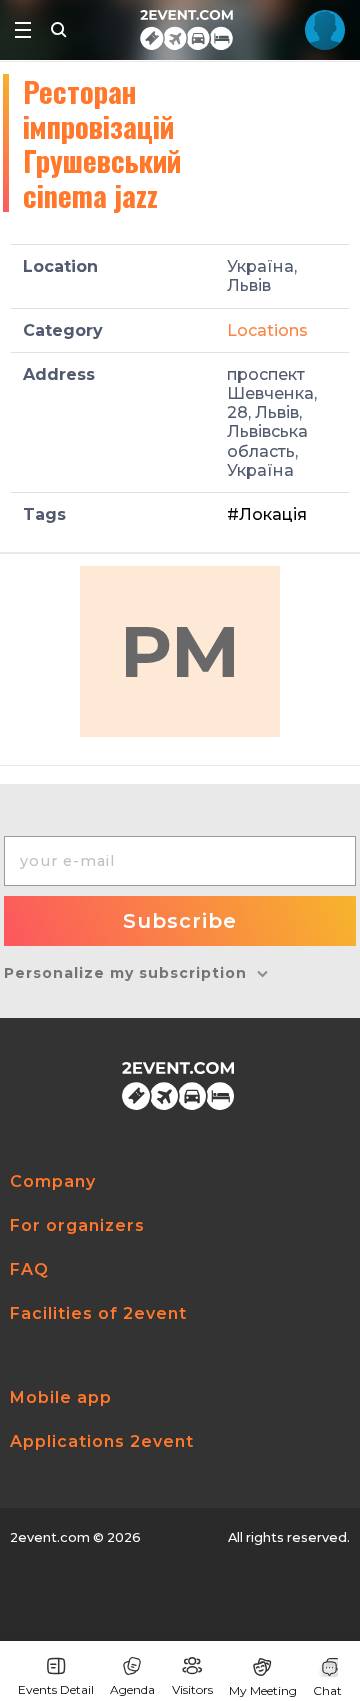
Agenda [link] (132, 1689)
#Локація (267, 514)
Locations (267, 330)
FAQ (29, 1269)
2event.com (50, 1537)
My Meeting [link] (263, 1690)
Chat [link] (327, 1690)
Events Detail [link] (56, 1689)
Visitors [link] (192, 1689)
